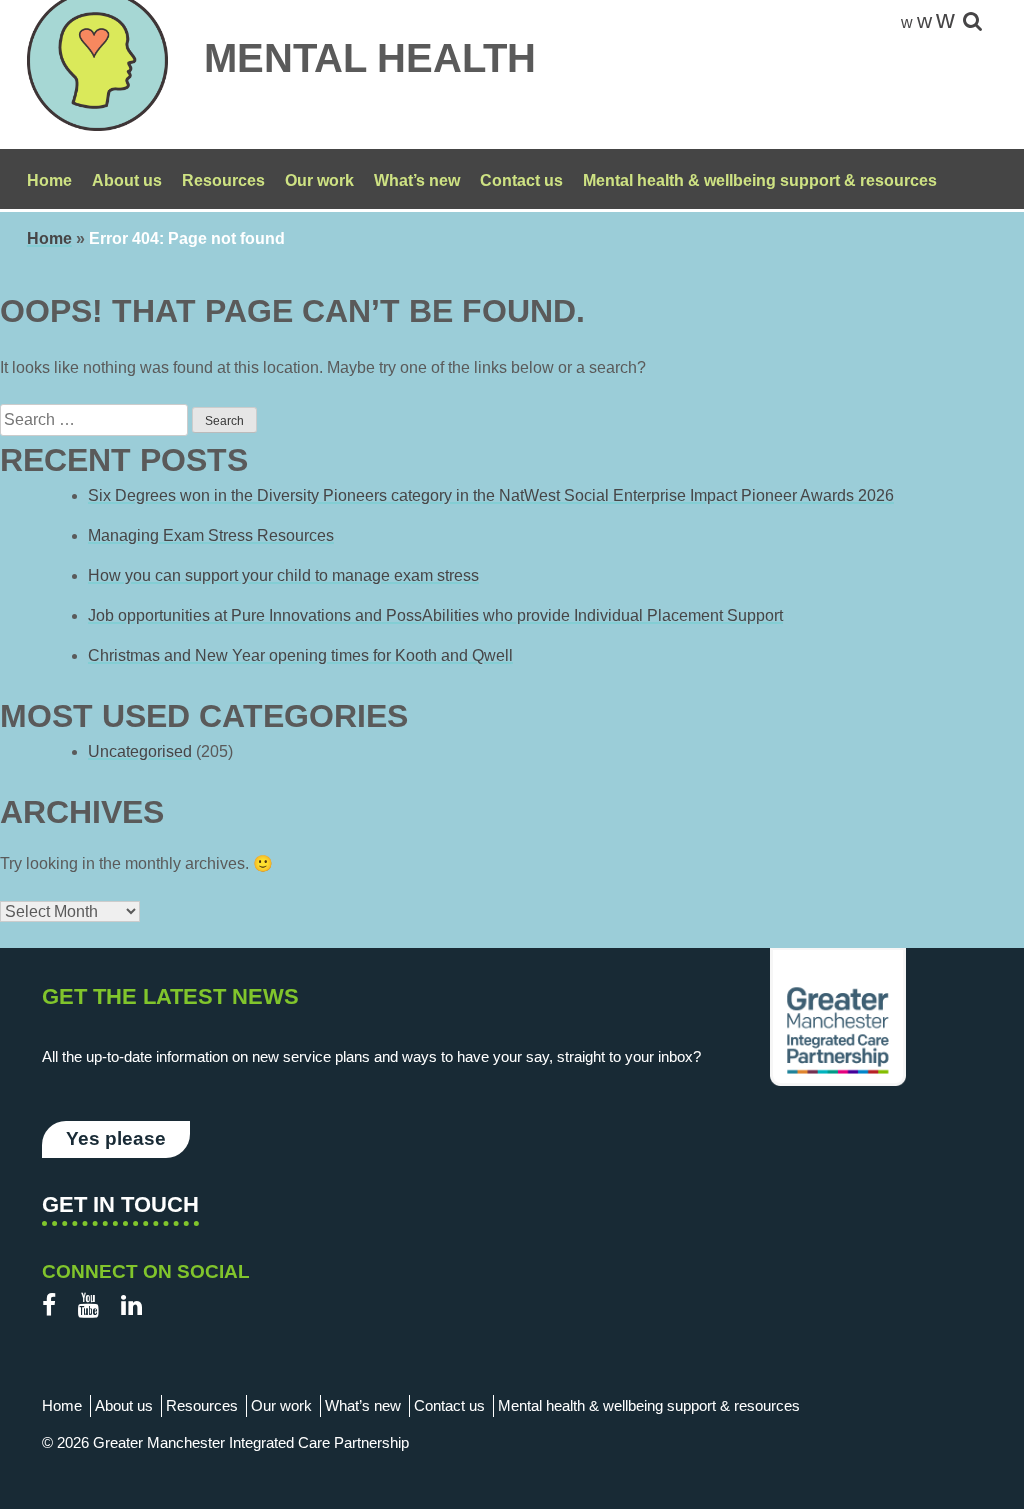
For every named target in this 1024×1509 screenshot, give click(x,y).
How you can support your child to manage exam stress (283, 575)
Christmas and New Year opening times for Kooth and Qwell (300, 655)
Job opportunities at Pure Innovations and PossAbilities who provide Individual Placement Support (435, 615)
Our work (319, 180)
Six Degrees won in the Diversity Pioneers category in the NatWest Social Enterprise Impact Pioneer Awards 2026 (491, 495)
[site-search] (972, 22)
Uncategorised (140, 751)
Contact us (521, 180)
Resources (223, 180)
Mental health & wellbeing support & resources (760, 180)
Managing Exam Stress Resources (211, 535)
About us (127, 180)
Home (49, 180)
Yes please (116, 1138)
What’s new (417, 180)
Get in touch (120, 1204)
